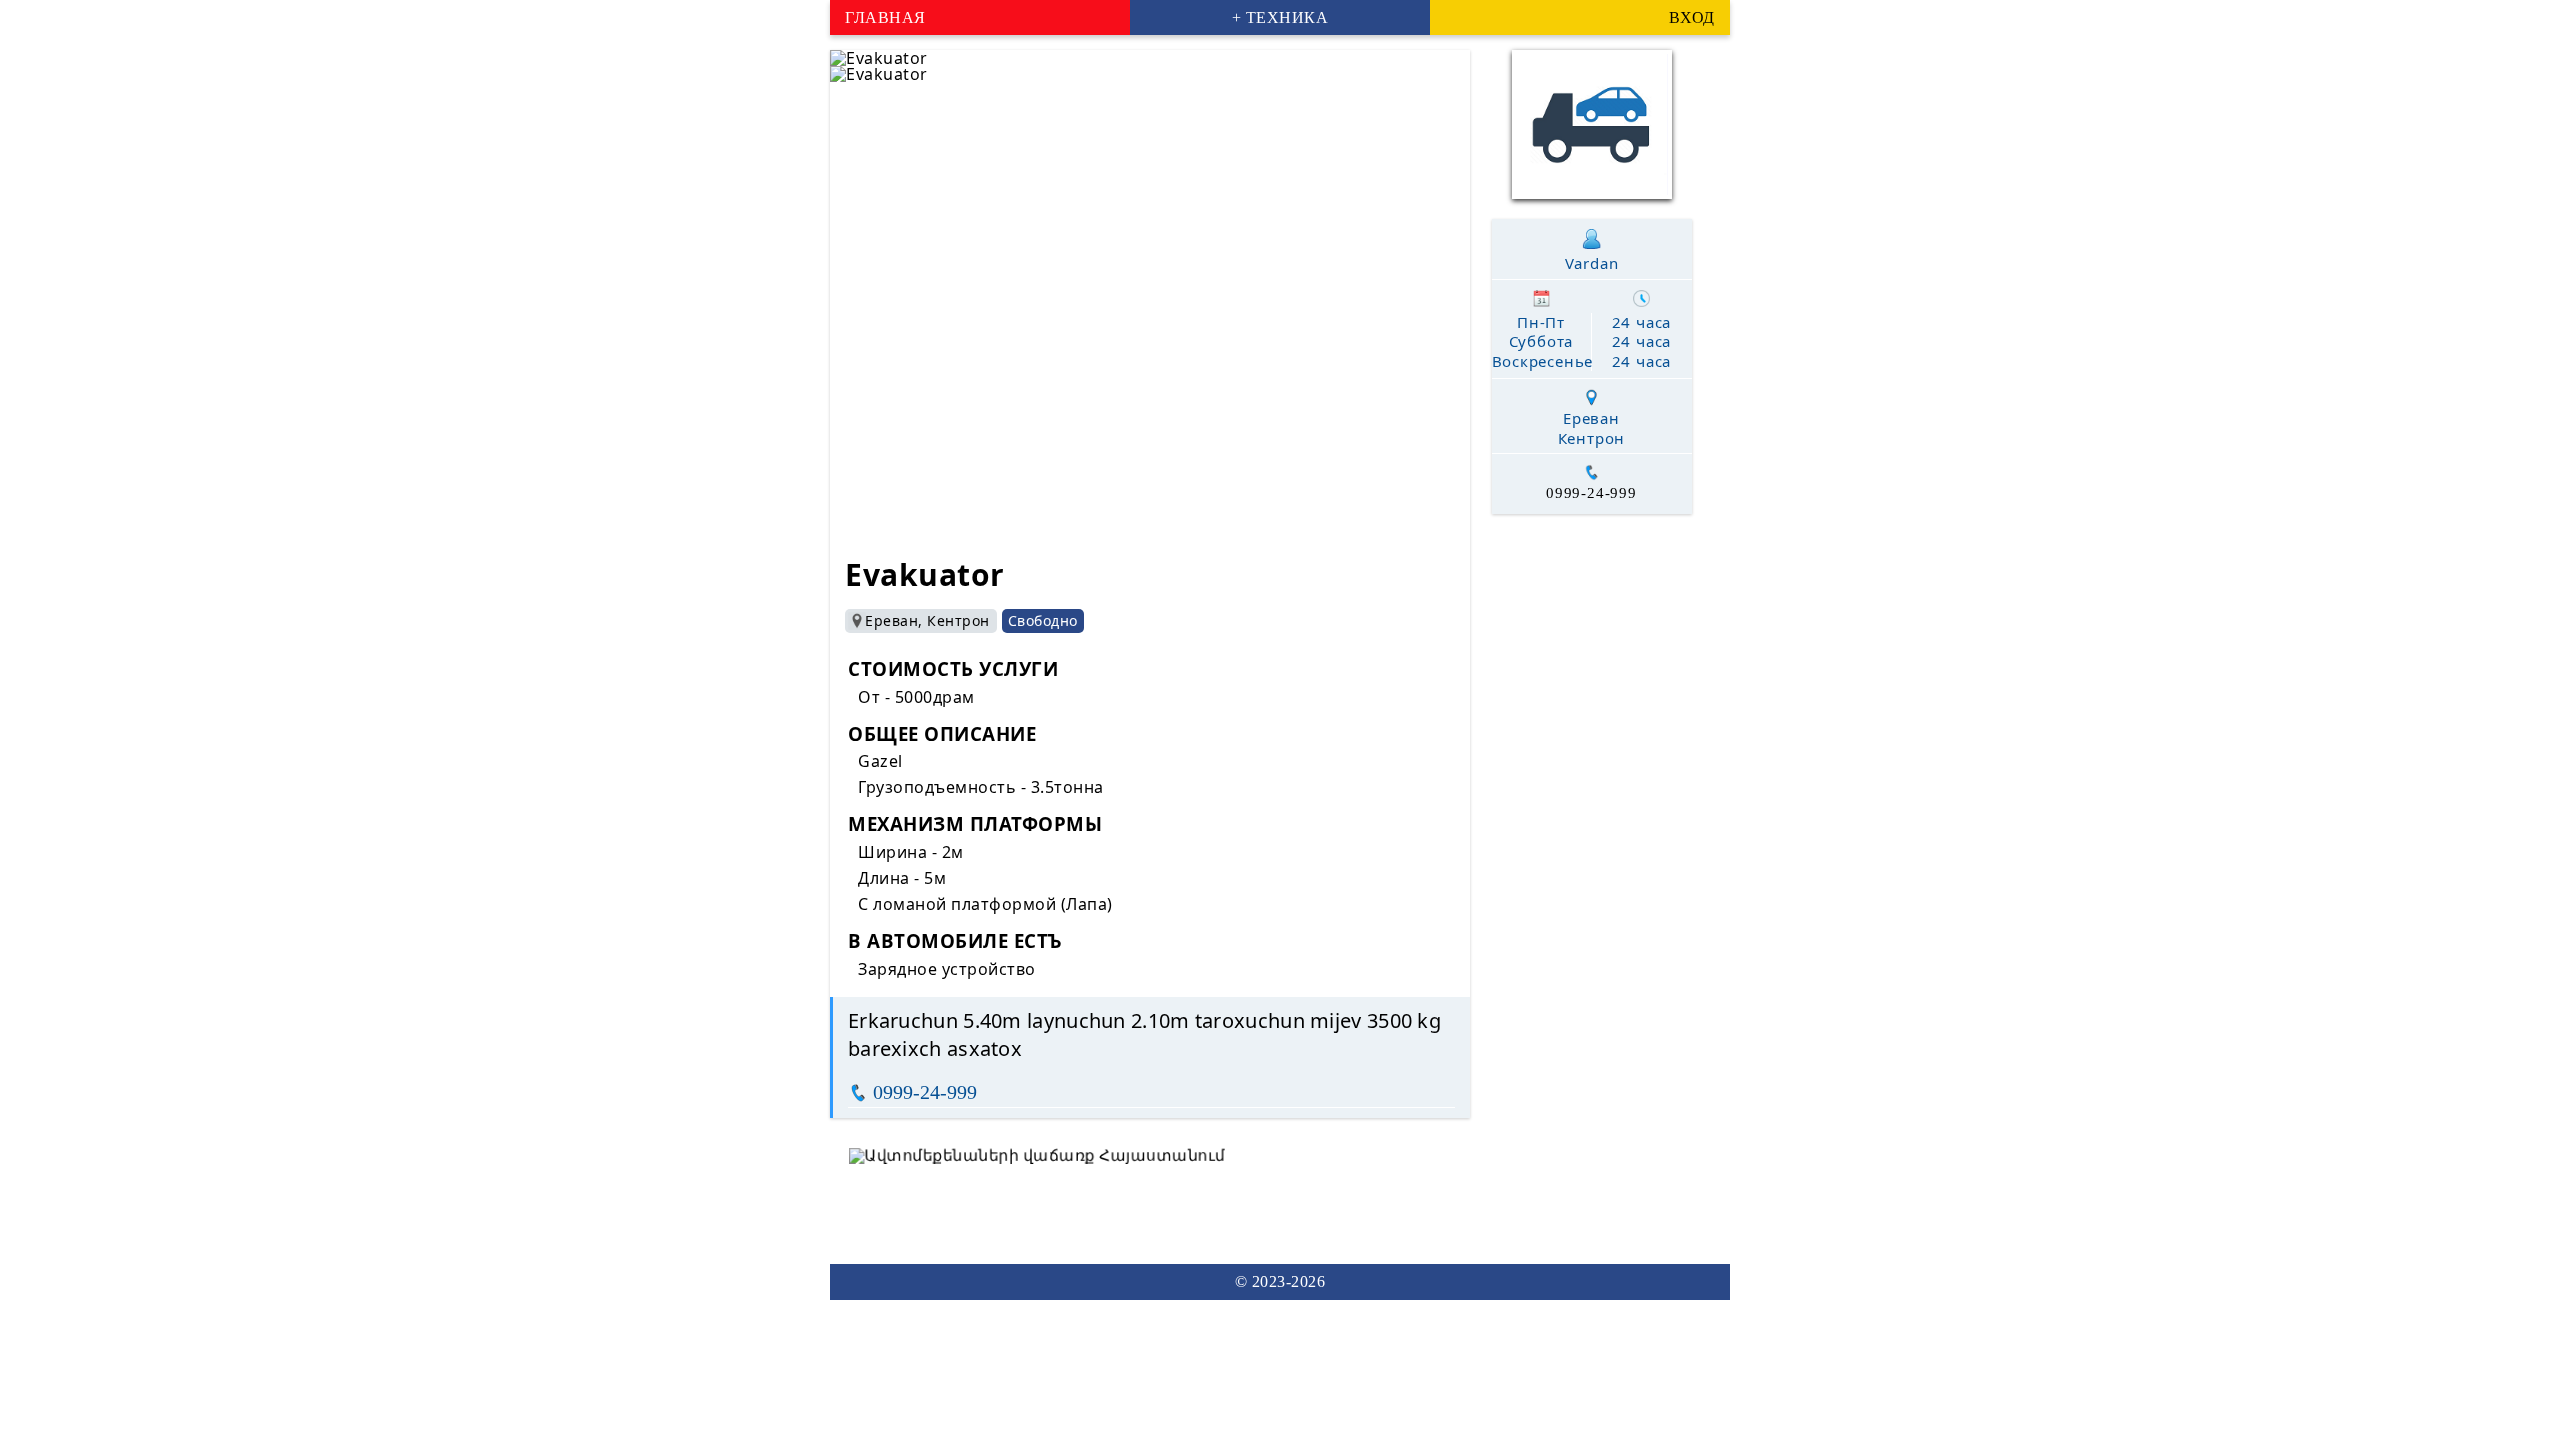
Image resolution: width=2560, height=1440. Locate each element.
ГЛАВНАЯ (885, 17)
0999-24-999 (925, 1092)
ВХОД (1692, 17)
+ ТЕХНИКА (1280, 17)
